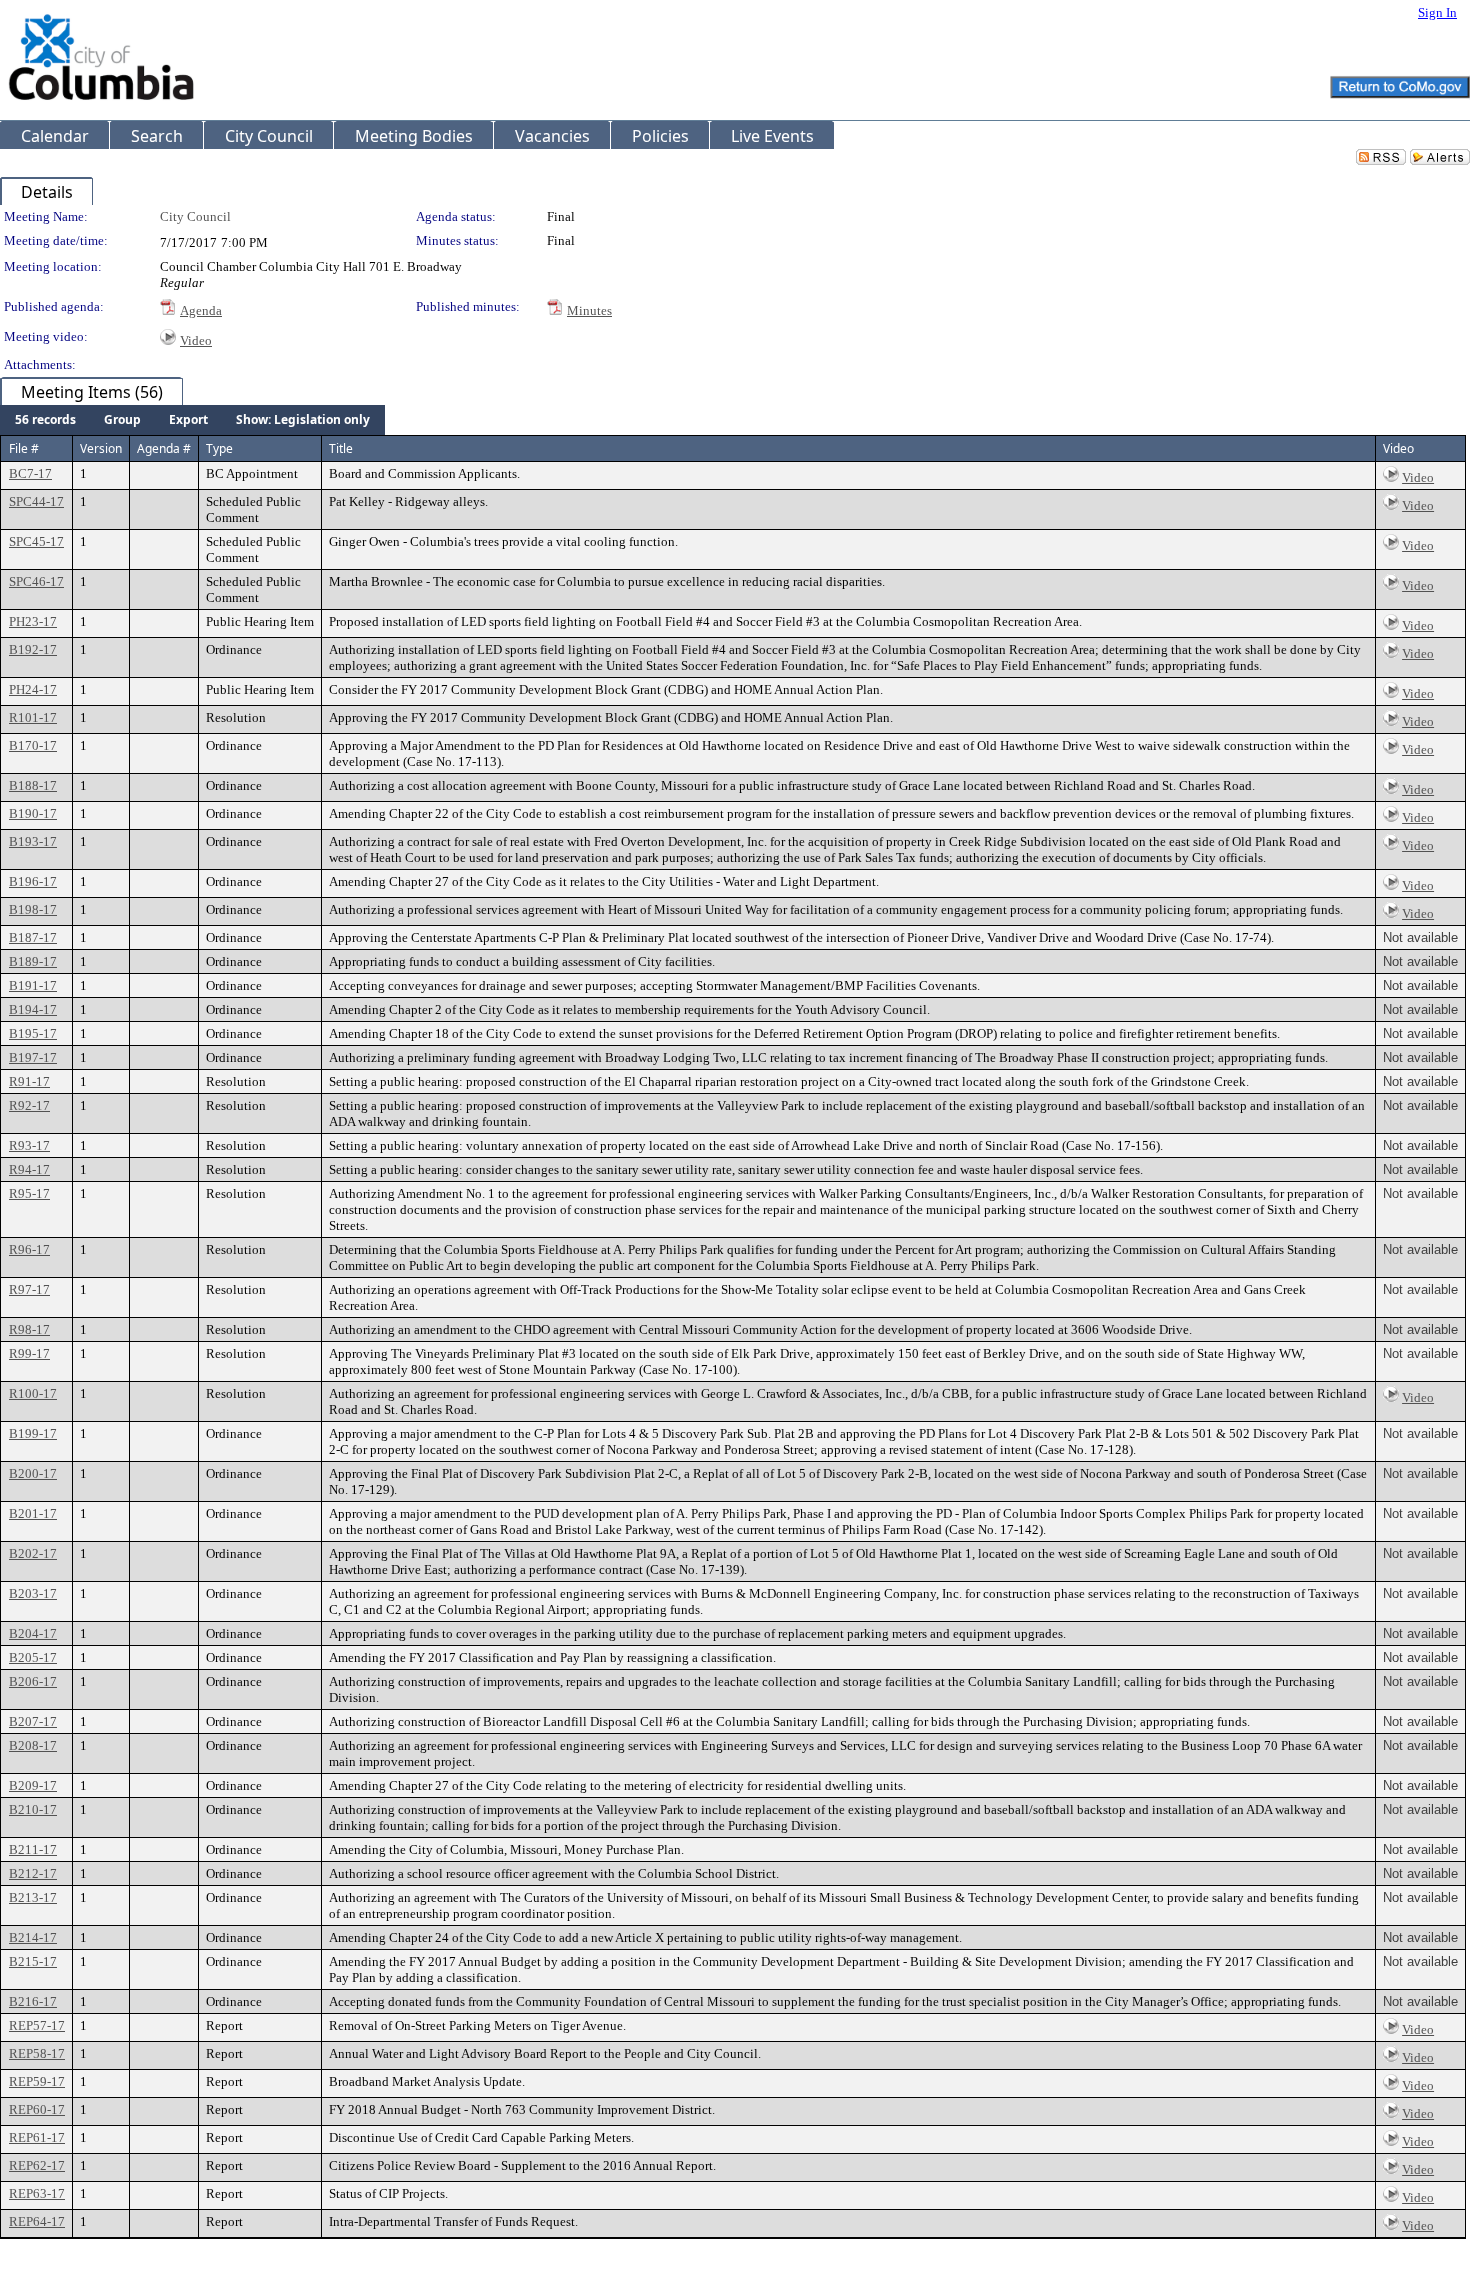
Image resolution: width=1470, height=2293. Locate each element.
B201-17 (33, 1513)
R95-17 (29, 1193)
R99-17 (29, 1353)
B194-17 (33, 1009)
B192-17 (33, 649)
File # (24, 448)
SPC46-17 (36, 581)
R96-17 (29, 1249)
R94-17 (29, 1169)
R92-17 (29, 1105)
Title (341, 448)
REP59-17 (37, 2081)
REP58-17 (37, 2053)
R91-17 (29, 1081)
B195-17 (33, 1033)
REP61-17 (37, 2137)
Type (219, 448)
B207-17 (33, 1721)
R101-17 (33, 717)
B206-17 (33, 1681)
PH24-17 (33, 689)
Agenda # (164, 448)
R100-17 (33, 1393)
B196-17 (33, 881)
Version (101, 448)
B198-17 (33, 909)
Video (196, 340)
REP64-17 (37, 2221)
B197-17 (33, 1057)
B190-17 (33, 813)
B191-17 (33, 985)
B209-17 (33, 1785)
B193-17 (33, 841)
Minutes (589, 310)
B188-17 (33, 785)
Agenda (201, 310)
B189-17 (33, 961)
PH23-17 (33, 621)
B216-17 (33, 2001)
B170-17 (33, 745)
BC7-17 (30, 473)
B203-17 (33, 1593)
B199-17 (33, 1433)
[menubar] (192, 420)
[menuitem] (45, 420)
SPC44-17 (36, 501)
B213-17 (33, 1897)
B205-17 (33, 1657)
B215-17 (33, 1961)
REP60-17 (37, 2109)
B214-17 (33, 1937)
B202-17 (33, 1553)
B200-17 (33, 1473)
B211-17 (33, 1849)
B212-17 (33, 1873)
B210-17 (33, 1809)
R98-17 (29, 1329)
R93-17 (29, 1145)
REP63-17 (37, 2193)
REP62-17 (37, 2165)
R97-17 (29, 1289)
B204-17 (33, 1633)
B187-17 (33, 937)
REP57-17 (37, 2025)
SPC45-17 (36, 541)
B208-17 (33, 1745)
